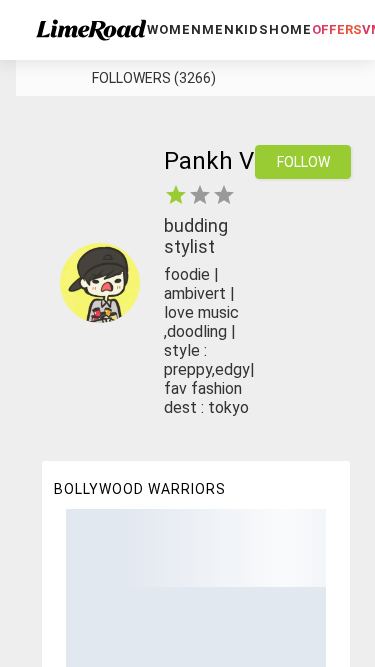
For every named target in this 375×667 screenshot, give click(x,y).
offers (337, 29)
